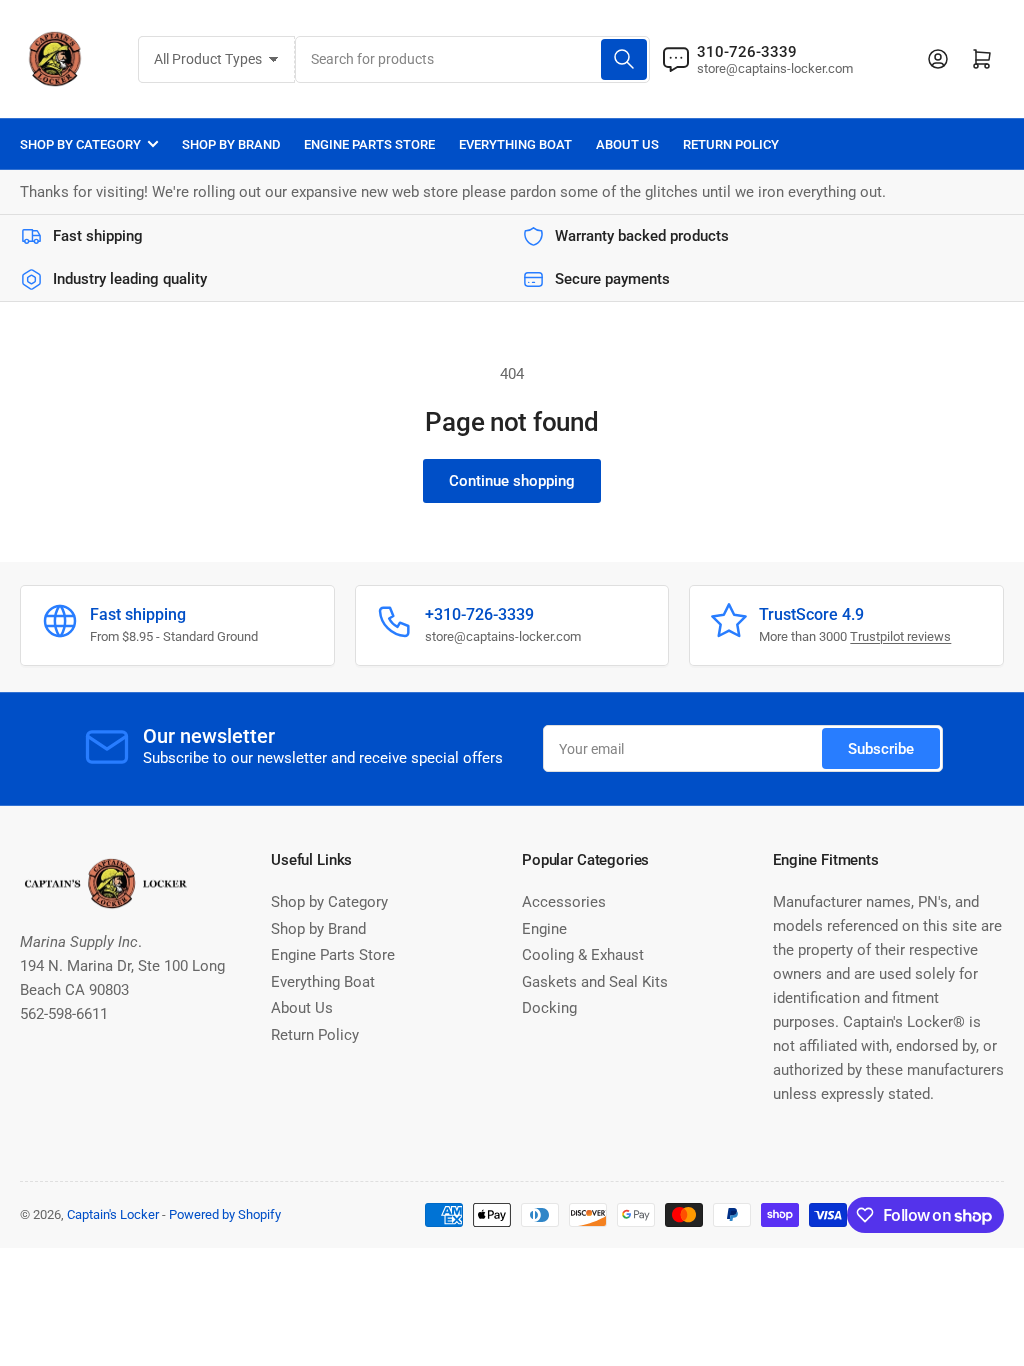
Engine (544, 929)
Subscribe (881, 749)
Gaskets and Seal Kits (595, 982)
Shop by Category (80, 144)
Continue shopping (512, 481)
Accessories (564, 902)
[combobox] (472, 59)
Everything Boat (515, 144)
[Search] (624, 59)
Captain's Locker (113, 1214)
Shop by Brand (231, 144)
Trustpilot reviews (900, 636)
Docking (549, 1008)
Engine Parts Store (369, 144)
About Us (627, 144)
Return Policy (731, 144)
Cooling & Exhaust (583, 955)
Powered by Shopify (225, 1214)
